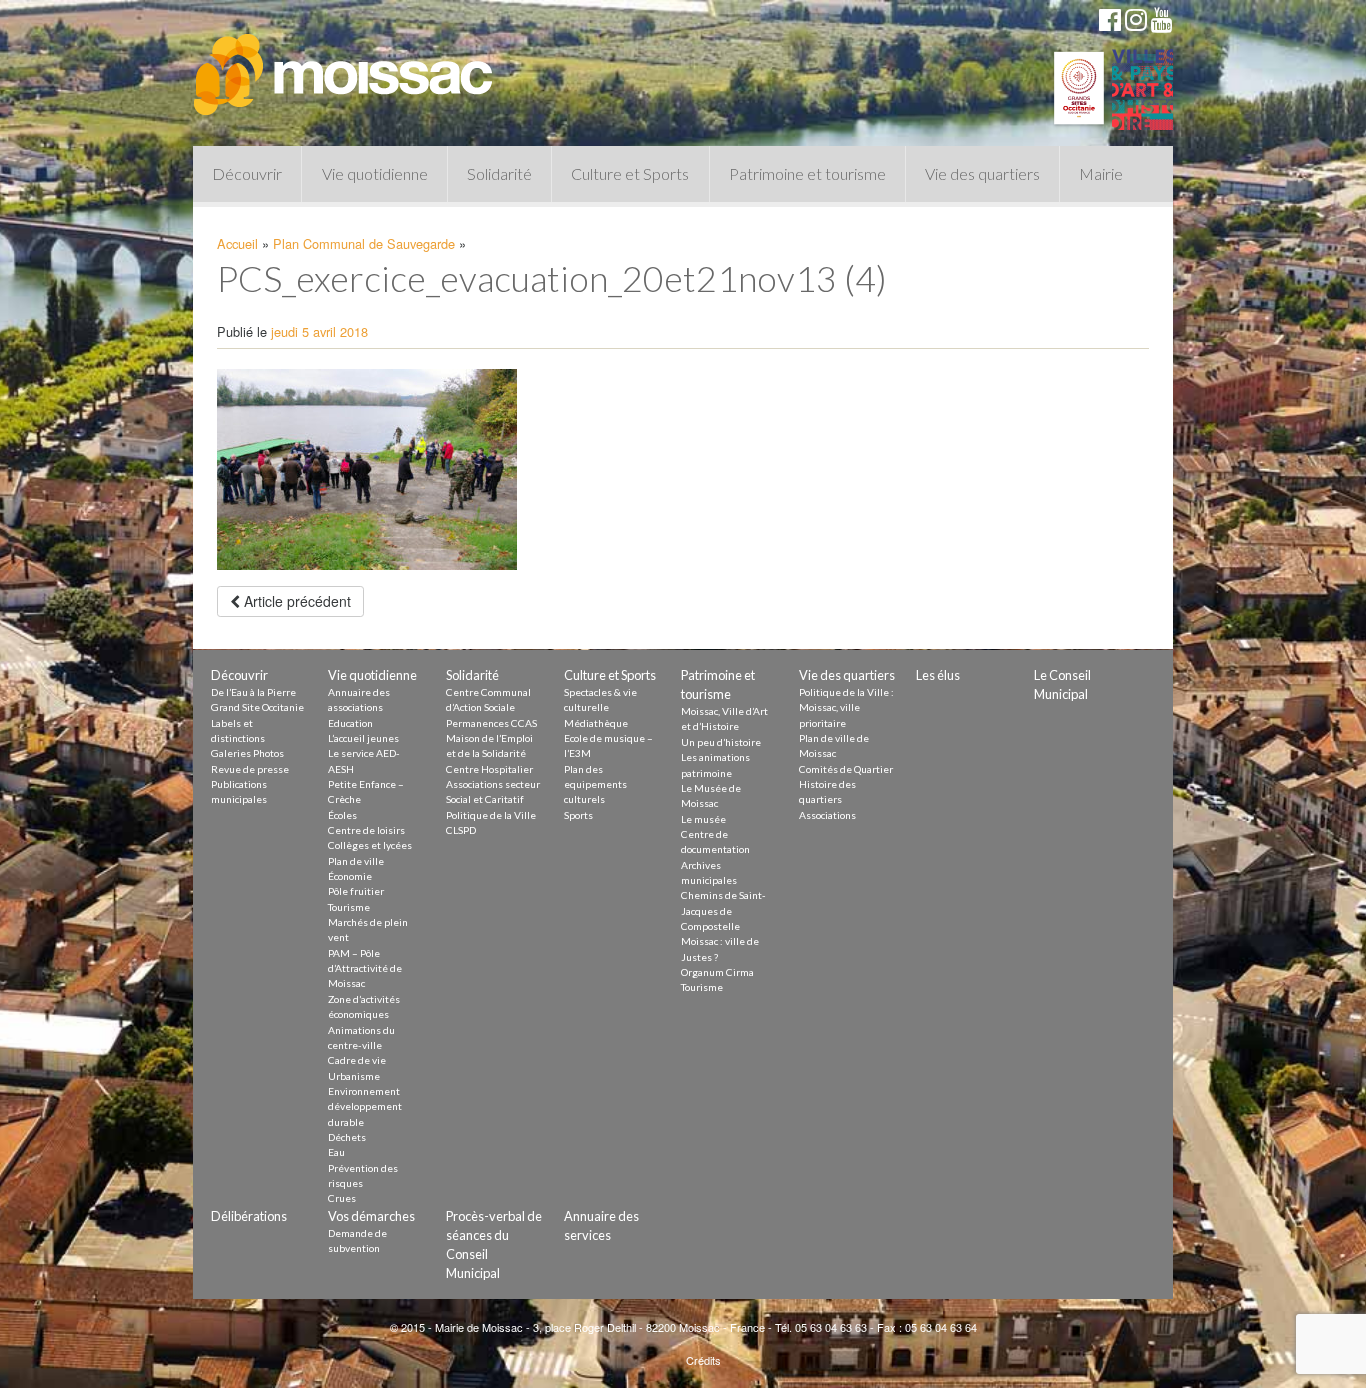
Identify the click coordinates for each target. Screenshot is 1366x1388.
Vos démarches (371, 1216)
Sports (578, 815)
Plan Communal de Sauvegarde (364, 243)
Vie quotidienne (375, 173)
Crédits (703, 1360)
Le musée (703, 819)
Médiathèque (596, 723)
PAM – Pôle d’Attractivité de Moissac (365, 968)
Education (350, 723)
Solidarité (499, 173)
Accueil (237, 243)
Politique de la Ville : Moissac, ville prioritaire (846, 707)
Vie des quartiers (982, 173)
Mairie (1101, 173)
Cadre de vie (357, 1060)
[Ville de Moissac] (345, 65)
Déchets (347, 1137)
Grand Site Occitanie (257, 707)
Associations (827, 815)
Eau (336, 1152)
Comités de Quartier (846, 769)
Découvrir (247, 173)
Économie (350, 876)
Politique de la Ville (491, 815)
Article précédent (295, 601)
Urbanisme (354, 1076)
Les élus (938, 675)
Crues (342, 1198)
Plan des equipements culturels (595, 784)
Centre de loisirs (366, 830)
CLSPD (461, 830)
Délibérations (249, 1216)
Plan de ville (356, 861)
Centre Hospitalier (489, 769)
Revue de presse (250, 769)
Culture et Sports (630, 173)
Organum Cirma (717, 972)
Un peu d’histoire (721, 742)
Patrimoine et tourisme (807, 173)
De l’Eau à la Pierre (253, 692)
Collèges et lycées (370, 845)
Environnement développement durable (365, 1106)
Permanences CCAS (491, 723)
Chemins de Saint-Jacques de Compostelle (723, 910)
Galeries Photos (247, 753)
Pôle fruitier (356, 891)
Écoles (342, 815)
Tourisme (349, 907)
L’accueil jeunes (363, 738)
